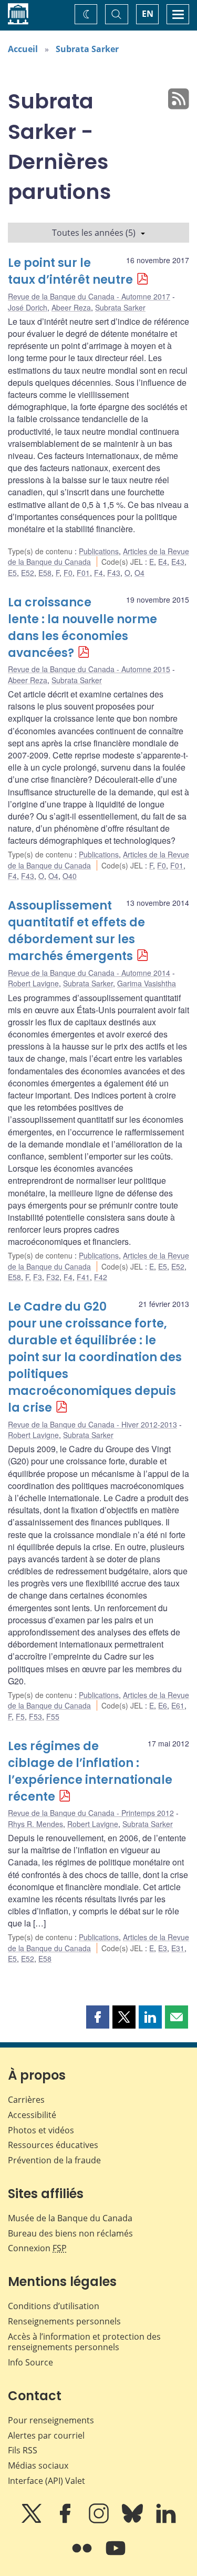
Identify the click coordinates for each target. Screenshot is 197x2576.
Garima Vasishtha (147, 983)
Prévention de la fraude (54, 2160)
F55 (53, 1716)
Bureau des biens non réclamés (70, 2233)
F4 (98, 573)
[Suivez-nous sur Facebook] (66, 2521)
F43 (114, 573)
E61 (178, 1705)
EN (148, 14)
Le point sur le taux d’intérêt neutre (70, 271)
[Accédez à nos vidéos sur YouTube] (116, 2555)
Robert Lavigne (33, 983)
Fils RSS (23, 2450)
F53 (35, 1716)
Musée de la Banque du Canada (70, 2218)
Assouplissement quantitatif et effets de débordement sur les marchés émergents (76, 931)
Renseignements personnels (64, 2321)
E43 (178, 562)
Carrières (26, 2100)
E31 (178, 1948)
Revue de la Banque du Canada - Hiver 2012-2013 (92, 1424)
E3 (163, 1948)
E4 (163, 562)
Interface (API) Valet (46, 2481)
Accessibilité (32, 2115)
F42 (101, 1277)
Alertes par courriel (46, 2435)
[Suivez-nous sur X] (33, 2521)
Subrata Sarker (87, 49)
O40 (70, 876)
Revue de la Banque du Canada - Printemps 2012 (91, 1813)
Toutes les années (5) (94, 233)
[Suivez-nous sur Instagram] (100, 2521)
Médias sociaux (38, 2465)
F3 (38, 1277)
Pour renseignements (51, 2420)
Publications (99, 551)
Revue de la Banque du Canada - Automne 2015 (89, 669)
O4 (139, 573)
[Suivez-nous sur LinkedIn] (166, 2521)
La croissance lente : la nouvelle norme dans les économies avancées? (82, 628)
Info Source (30, 2362)
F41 (83, 1277)
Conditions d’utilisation (54, 2306)
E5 (12, 573)
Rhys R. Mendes (35, 1824)
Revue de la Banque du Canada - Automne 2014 (89, 973)
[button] (98, 2017)
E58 (45, 573)
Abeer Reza (71, 307)
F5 (20, 1716)
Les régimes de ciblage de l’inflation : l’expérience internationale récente (90, 1771)
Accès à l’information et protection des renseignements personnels (84, 2342)
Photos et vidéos (41, 2130)
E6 (163, 1705)
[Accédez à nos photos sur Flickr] (83, 2555)
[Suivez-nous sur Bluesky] (133, 2521)
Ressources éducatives (53, 2145)
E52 (28, 573)
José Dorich (28, 307)
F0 (68, 573)
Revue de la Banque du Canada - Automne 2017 (89, 296)
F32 (53, 1277)
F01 (83, 573)
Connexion (37, 2248)
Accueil (23, 49)
